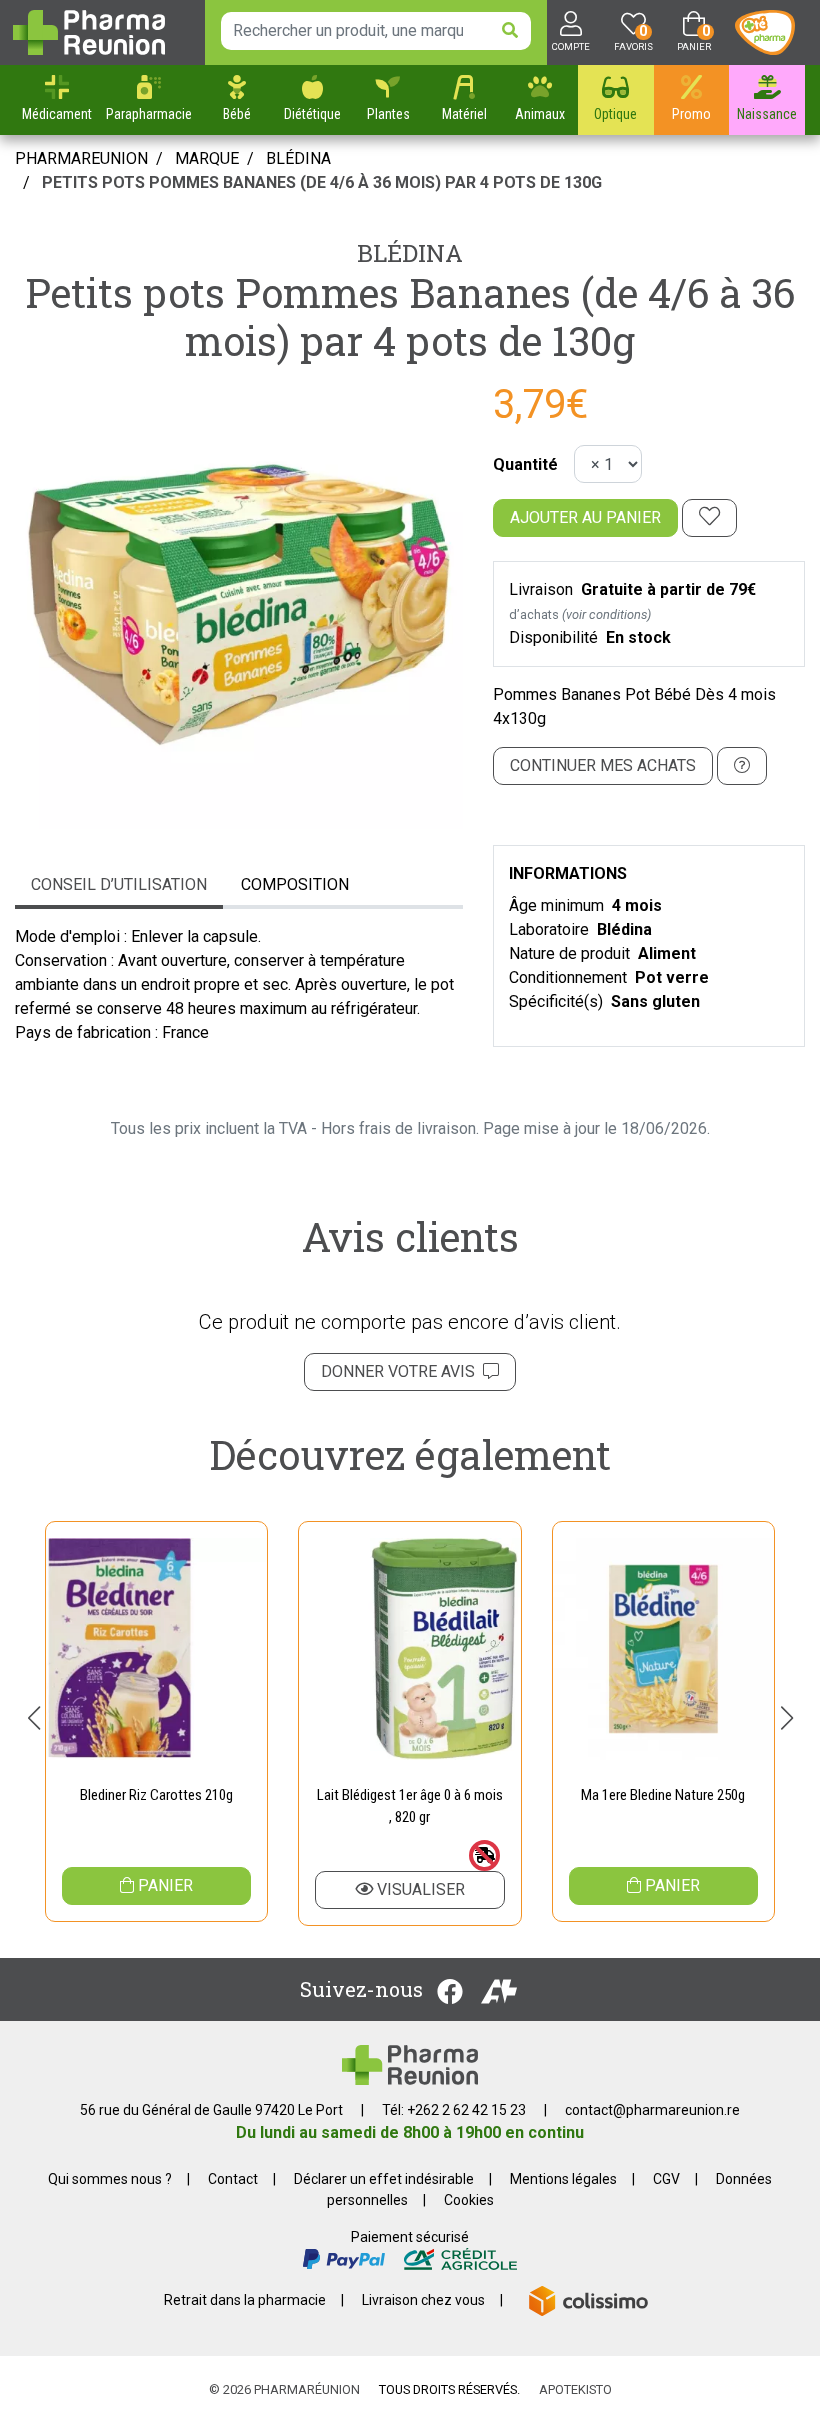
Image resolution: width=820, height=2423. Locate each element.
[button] (33, 1718)
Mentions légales (563, 2179)
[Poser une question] (742, 766)
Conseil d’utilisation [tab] (119, 884)
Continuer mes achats (603, 765)
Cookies (469, 2200)
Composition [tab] (295, 884)
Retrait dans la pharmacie (245, 2300)
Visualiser (419, 1889)
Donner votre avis (402, 1371)
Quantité (525, 464)
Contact (233, 2179)
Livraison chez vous (423, 2300)
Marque (207, 158)
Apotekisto (575, 2389)
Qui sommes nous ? (110, 2179)
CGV (666, 2179)
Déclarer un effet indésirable (384, 2179)
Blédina (410, 253)
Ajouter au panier (585, 517)
